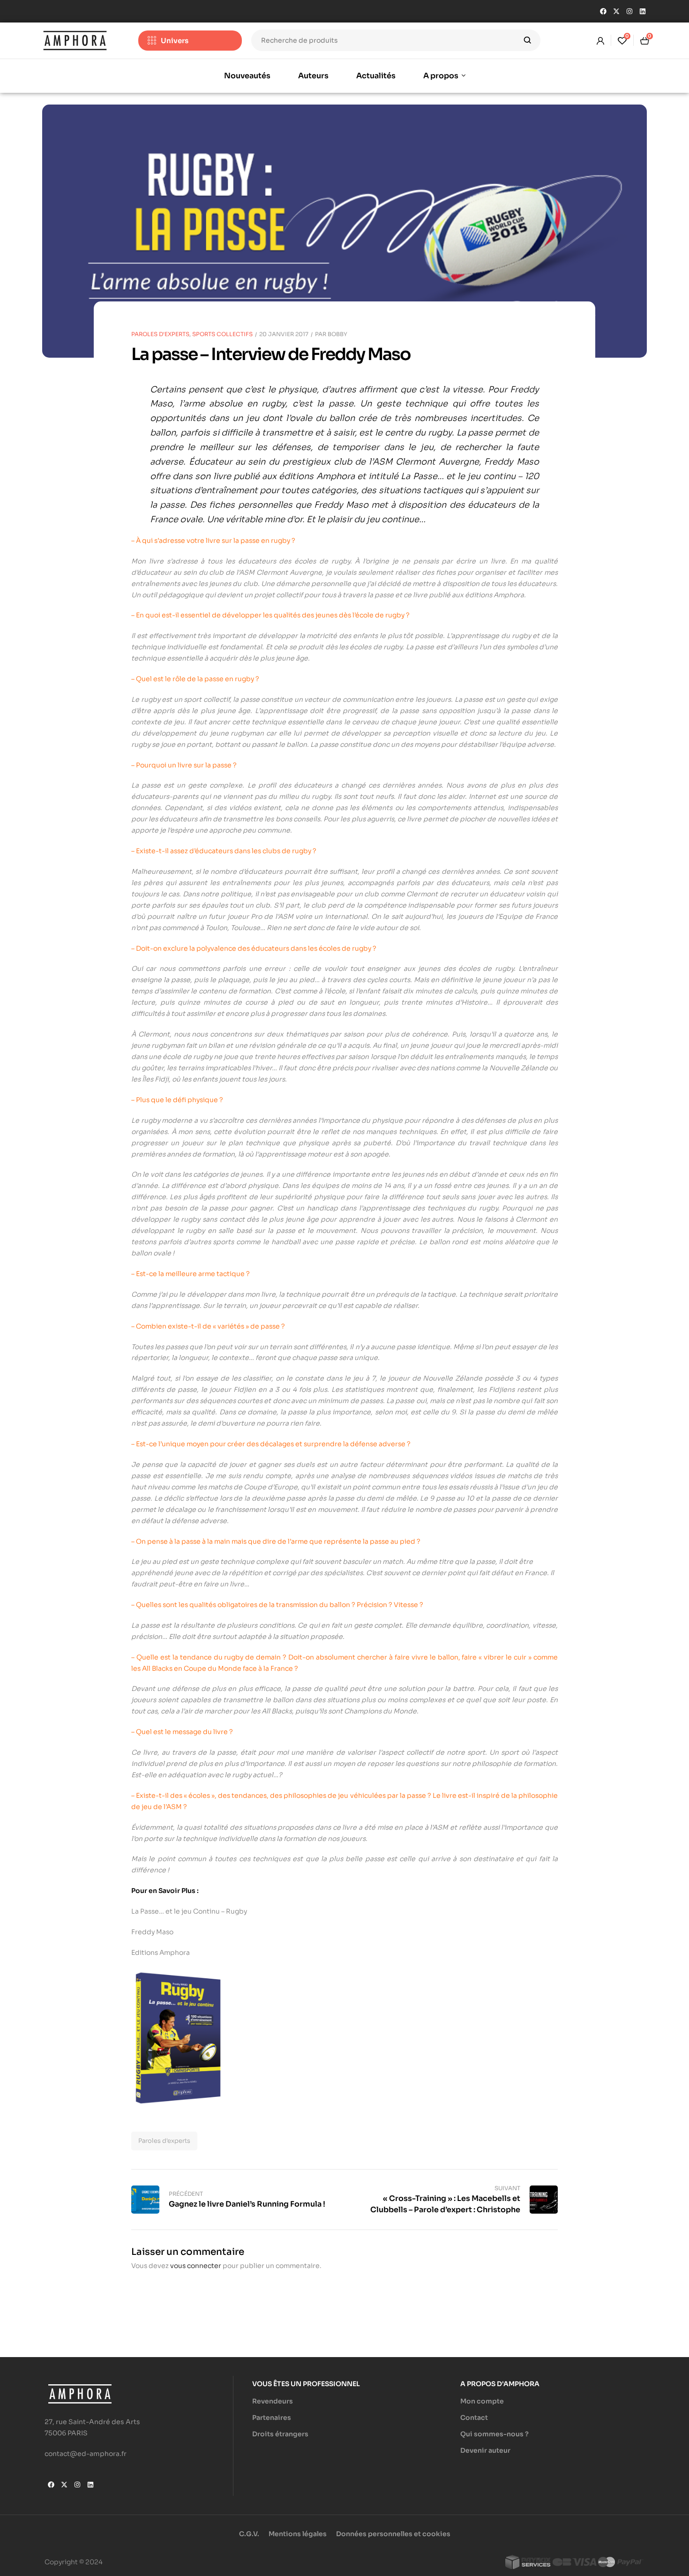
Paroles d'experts (164, 2141)
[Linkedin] (643, 11)
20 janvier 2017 (284, 334)
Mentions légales (298, 2534)
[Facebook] (603, 11)
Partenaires (272, 2418)
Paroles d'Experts (160, 334)
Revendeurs (273, 2401)
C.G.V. (249, 2534)
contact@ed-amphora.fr (86, 2454)
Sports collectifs (222, 334)
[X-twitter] (616, 11)
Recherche (528, 40)
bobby (337, 334)
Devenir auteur (485, 2450)
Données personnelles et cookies (393, 2534)
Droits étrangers (280, 2434)
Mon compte (482, 2401)
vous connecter (196, 2266)
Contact (474, 2418)
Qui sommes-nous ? (494, 2434)
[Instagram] (629, 11)
